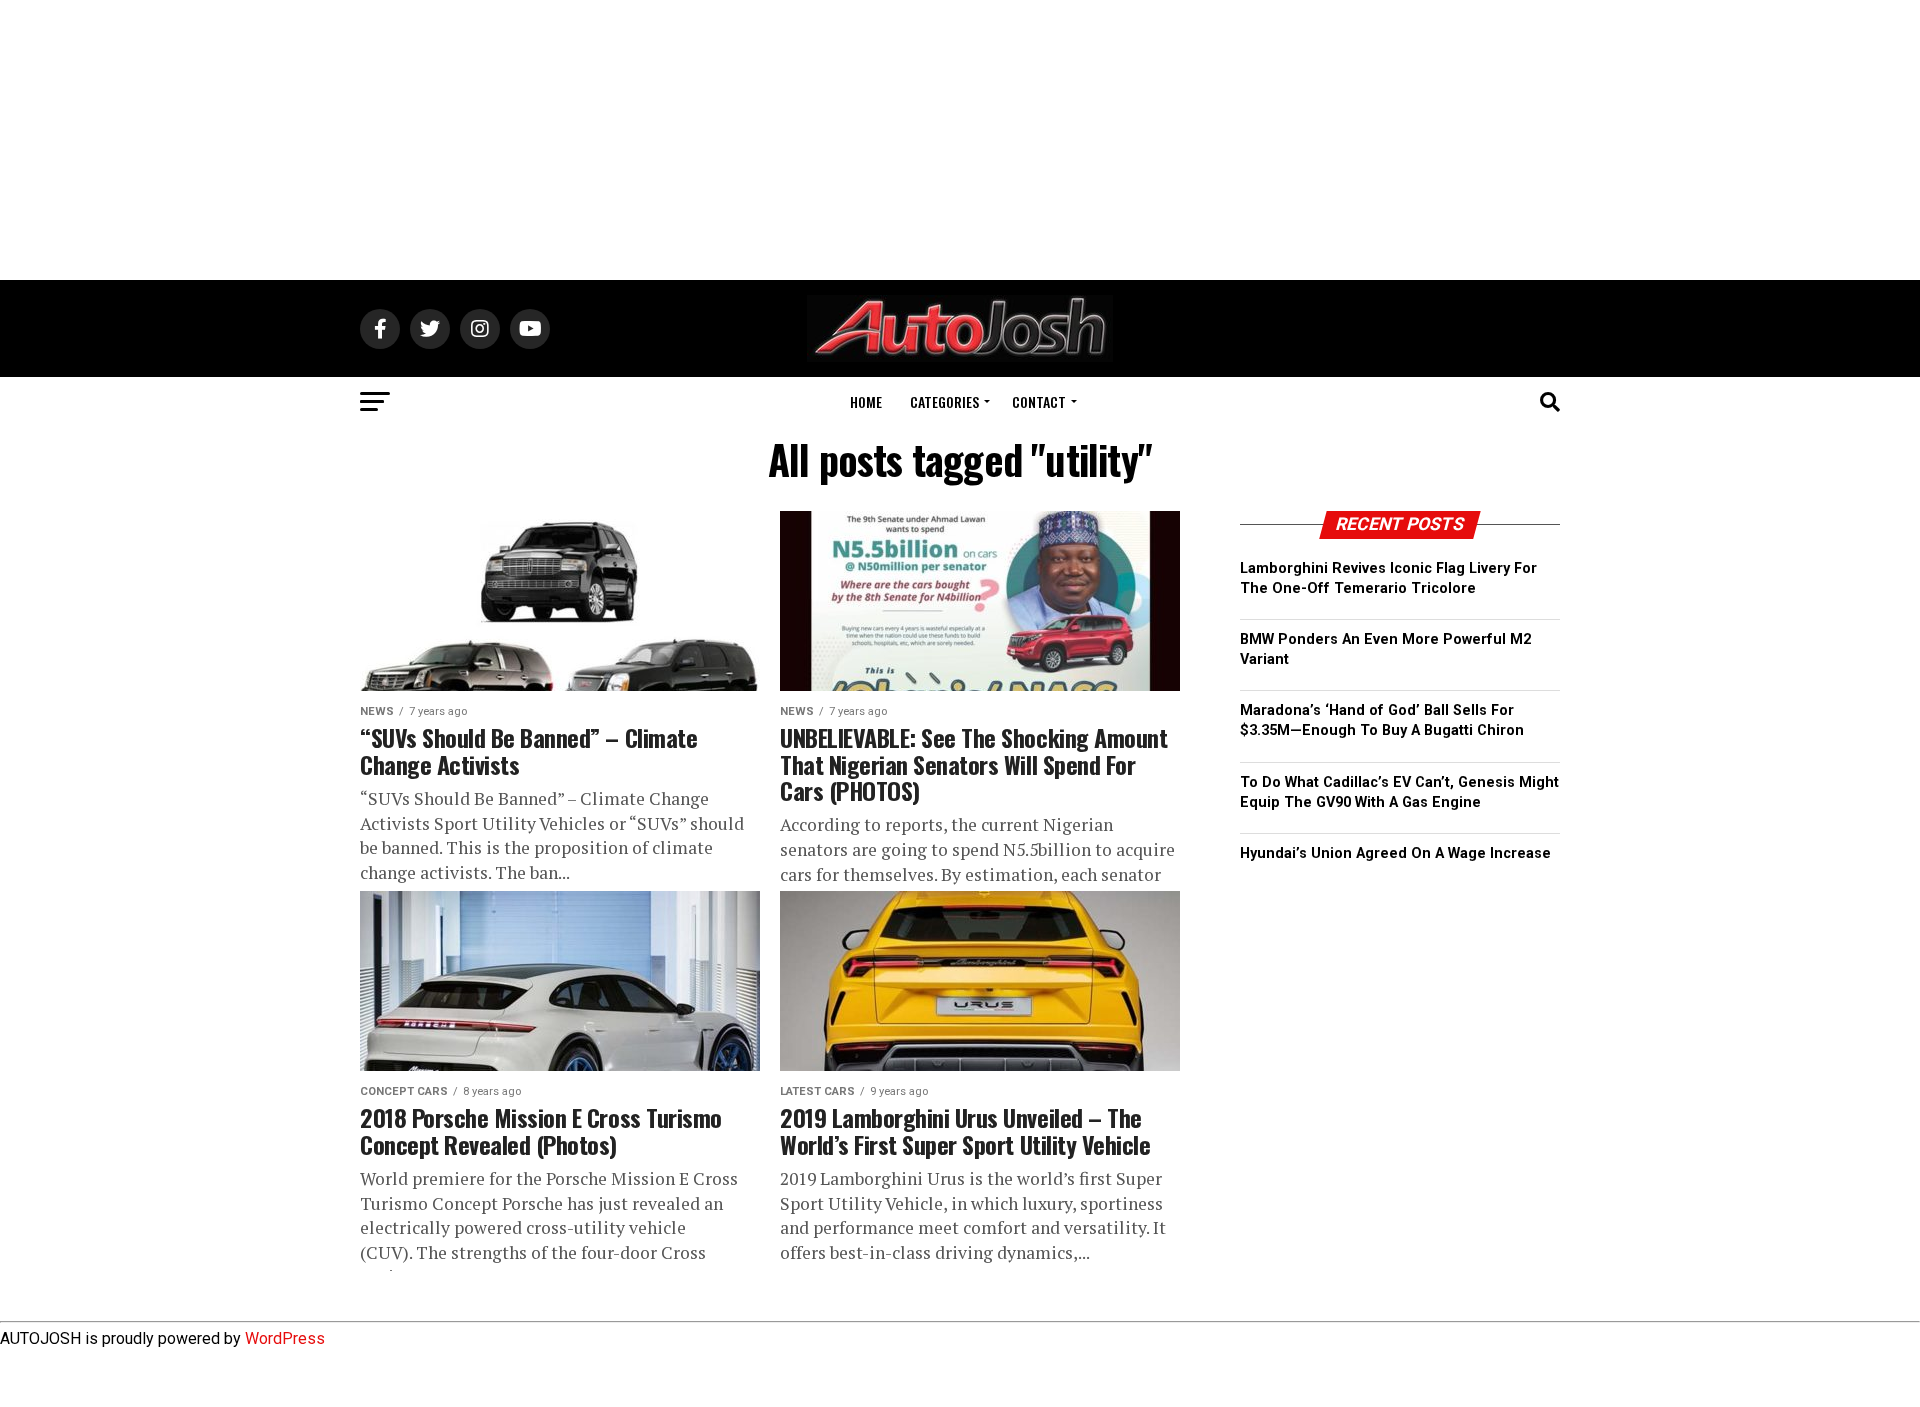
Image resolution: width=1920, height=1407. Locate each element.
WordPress (285, 1338)
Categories (944, 401)
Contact (1039, 401)
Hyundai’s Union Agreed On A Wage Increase (1395, 853)
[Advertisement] (960, 140)
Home (866, 401)
